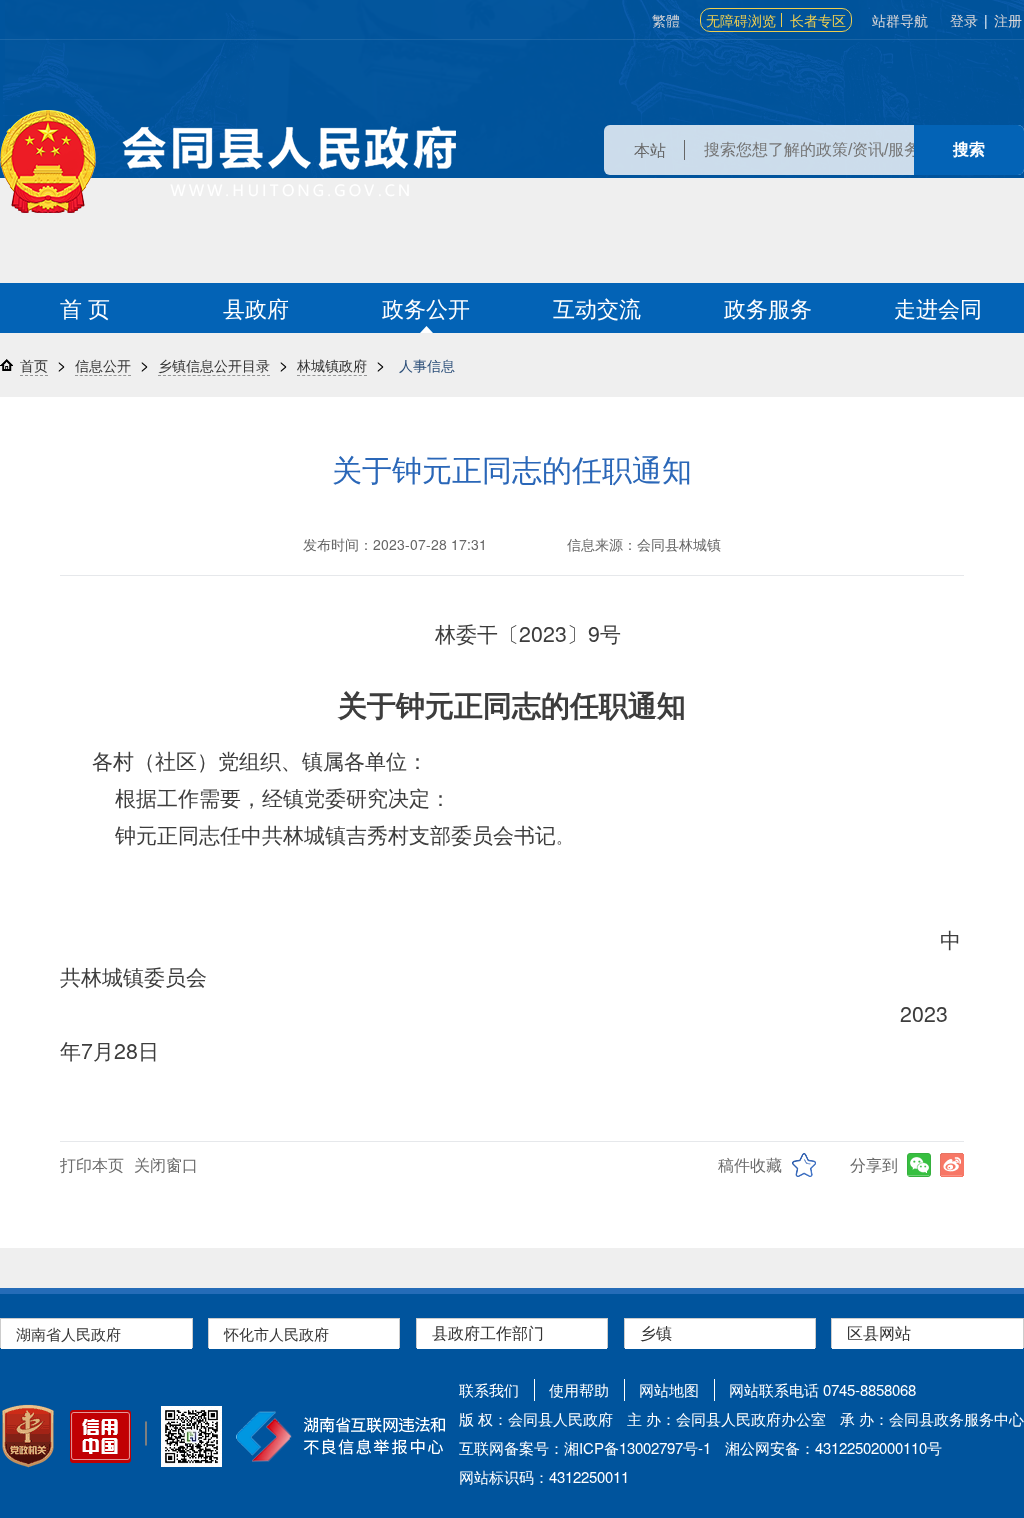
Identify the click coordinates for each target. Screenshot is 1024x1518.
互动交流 (597, 307)
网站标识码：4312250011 (544, 1476)
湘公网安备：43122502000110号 (833, 1447)
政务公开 (426, 307)
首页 (34, 365)
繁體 (666, 20)
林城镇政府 (332, 365)
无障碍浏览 (741, 20)
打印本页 (92, 1164)
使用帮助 (579, 1389)
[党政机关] (28, 1436)
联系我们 (489, 1389)
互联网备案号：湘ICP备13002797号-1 (585, 1447)
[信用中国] (100, 1436)
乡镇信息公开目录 (214, 365)
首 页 (85, 307)
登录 (964, 20)
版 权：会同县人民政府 (536, 1418)
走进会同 (938, 307)
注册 (1008, 20)
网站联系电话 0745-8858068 (822, 1389)
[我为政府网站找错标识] (146, 1433)
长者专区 (818, 20)
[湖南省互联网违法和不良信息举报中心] (340, 1436)
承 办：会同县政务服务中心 (932, 1418)
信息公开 (103, 365)
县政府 (256, 307)
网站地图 (669, 1389)
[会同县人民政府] (228, 161)
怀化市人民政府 (276, 1333)
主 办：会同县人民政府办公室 (726, 1418)
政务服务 (768, 307)
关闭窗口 (166, 1164)
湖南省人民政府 (68, 1333)
